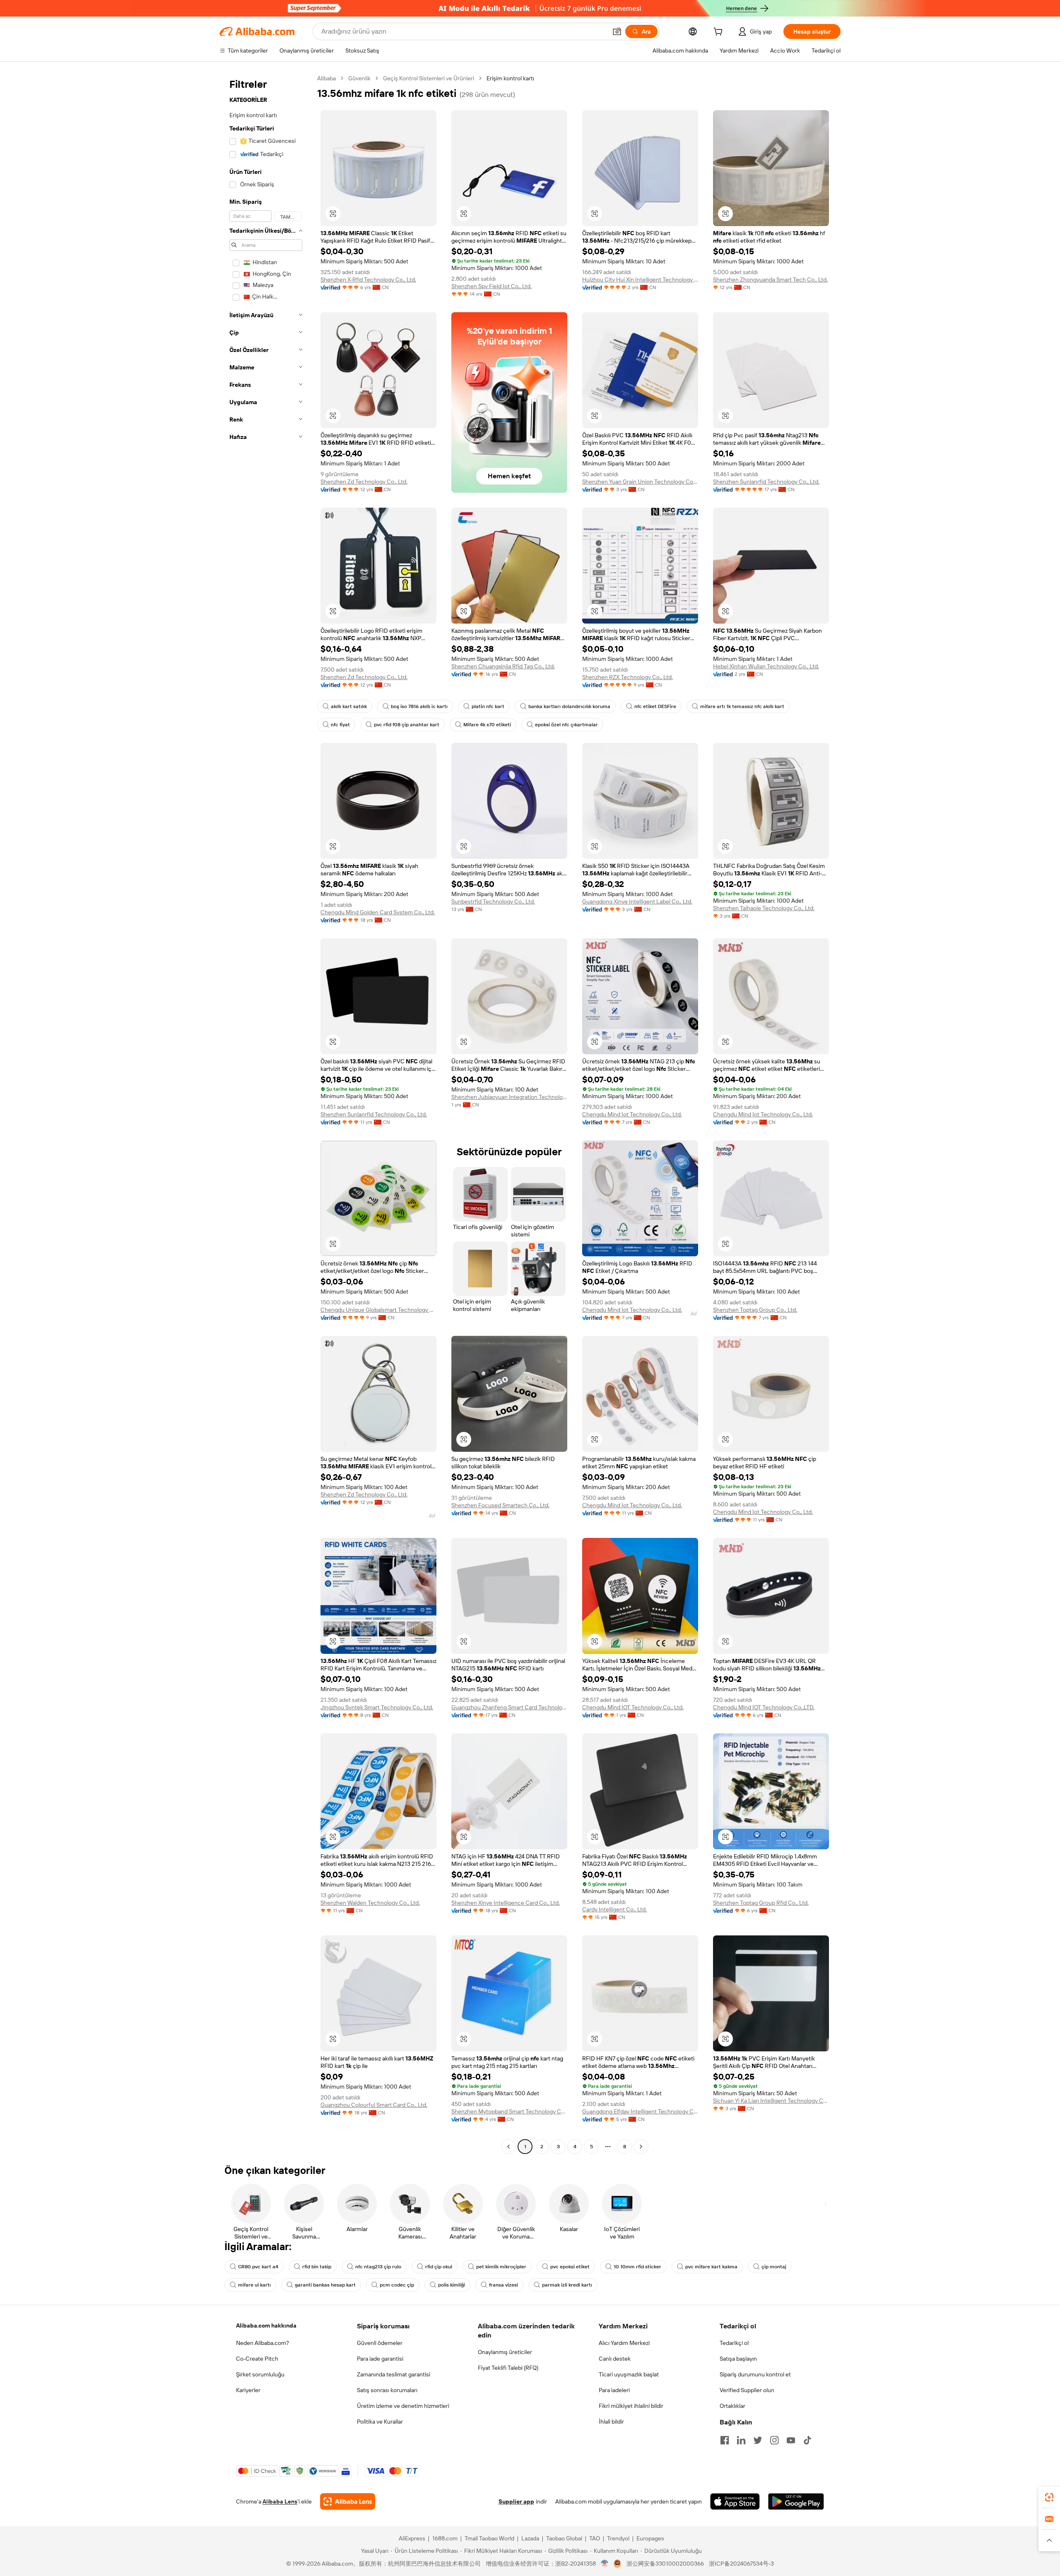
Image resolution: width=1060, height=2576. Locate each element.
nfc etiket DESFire (655, 706)
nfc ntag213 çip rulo (378, 2267)
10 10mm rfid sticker (637, 2267)
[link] (1049, 2497)
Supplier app (516, 2501)
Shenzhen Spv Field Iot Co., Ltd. (491, 286)
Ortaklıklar (732, 2406)
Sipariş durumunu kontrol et (755, 2374)
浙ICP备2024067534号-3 (741, 2564)
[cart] (720, 33)
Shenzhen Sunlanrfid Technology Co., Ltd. (766, 482)
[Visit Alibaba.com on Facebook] (725, 2440)
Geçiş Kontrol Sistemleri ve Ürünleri (429, 78)
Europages (650, 2538)
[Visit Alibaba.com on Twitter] (758, 2440)
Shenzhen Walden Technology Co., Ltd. (370, 1903)
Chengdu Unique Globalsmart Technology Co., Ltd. (378, 1310)
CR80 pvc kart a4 (258, 2267)
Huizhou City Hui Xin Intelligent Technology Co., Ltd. (640, 280)
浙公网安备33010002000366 (665, 2564)
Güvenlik (359, 78)
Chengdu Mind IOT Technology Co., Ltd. (633, 1707)
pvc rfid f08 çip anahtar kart (407, 725)
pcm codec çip (397, 2285)
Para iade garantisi (380, 2359)
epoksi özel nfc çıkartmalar (566, 725)
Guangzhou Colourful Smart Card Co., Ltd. (374, 2105)
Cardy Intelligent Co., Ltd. (614, 1909)
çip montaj (774, 2267)
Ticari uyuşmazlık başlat (629, 2374)
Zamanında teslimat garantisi (394, 2374)
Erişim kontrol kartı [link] (510, 78)
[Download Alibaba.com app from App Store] (735, 2501)
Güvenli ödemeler (380, 2343)
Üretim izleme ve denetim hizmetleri (403, 2406)
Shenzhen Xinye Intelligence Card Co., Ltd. (506, 1903)
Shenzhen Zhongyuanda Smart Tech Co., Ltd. (770, 280)
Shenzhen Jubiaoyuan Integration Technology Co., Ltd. (509, 1097)
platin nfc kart (488, 706)
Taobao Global (564, 2538)
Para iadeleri (614, 2390)
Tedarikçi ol (734, 2343)
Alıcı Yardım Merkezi (624, 2343)
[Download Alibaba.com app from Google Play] (796, 2501)
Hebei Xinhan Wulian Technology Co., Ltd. (766, 666)
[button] (617, 31)
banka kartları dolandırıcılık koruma (569, 706)
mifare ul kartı (254, 2285)
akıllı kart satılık (349, 706)
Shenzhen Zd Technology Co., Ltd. (364, 482)
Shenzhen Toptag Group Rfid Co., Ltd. (761, 1903)
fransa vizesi (503, 2285)
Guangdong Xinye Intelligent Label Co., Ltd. (637, 901)
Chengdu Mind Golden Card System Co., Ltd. (378, 912)
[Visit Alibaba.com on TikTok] (807, 2440)
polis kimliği (452, 2285)
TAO (595, 2538)
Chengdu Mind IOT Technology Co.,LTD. (764, 1707)
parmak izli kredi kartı (567, 2285)
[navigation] (266, 1113)
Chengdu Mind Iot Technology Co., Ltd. (632, 1114)
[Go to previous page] (508, 2147)
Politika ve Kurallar (380, 2422)
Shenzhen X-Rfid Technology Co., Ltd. (368, 280)
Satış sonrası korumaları (387, 2390)
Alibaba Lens (280, 2501)
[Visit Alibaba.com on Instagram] (774, 2440)
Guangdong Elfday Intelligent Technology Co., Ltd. (640, 2111)
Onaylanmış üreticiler (505, 2352)
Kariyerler (248, 2390)
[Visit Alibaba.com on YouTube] (791, 2440)
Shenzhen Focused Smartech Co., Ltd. (500, 1505)
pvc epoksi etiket (570, 2267)
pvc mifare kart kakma (711, 2267)
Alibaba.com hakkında (266, 2325)
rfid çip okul (439, 2267)
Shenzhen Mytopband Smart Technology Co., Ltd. (509, 2111)
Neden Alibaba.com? (263, 2343)
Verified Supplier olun (747, 2390)
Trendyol (618, 2538)
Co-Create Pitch (257, 2359)
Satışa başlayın (738, 2359)
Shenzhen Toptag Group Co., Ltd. (755, 1310)
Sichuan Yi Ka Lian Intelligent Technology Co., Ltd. (771, 2101)
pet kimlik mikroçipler (501, 2267)
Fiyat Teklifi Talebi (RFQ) (508, 2368)
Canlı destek (615, 2359)
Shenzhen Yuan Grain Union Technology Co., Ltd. (640, 482)
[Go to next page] (641, 2147)
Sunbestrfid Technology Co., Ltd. (493, 901)
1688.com (445, 2538)
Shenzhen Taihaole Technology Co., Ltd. (764, 908)
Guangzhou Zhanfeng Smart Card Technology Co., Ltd (509, 1707)
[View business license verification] (605, 2564)
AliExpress (412, 2538)
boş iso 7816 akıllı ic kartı (419, 706)
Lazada (530, 2538)
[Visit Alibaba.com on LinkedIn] (741, 2440)
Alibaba (326, 78)
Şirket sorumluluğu (260, 2374)
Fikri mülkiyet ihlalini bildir (631, 2406)
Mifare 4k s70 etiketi (487, 725)
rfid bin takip (317, 2267)
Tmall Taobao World (489, 2538)
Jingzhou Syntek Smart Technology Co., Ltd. (377, 1707)
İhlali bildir (611, 2422)
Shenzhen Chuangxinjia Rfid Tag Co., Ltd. (503, 666)
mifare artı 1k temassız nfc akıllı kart (742, 706)
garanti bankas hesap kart (325, 2285)
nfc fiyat (340, 725)
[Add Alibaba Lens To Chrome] (348, 2501)
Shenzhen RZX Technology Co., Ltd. (628, 677)
